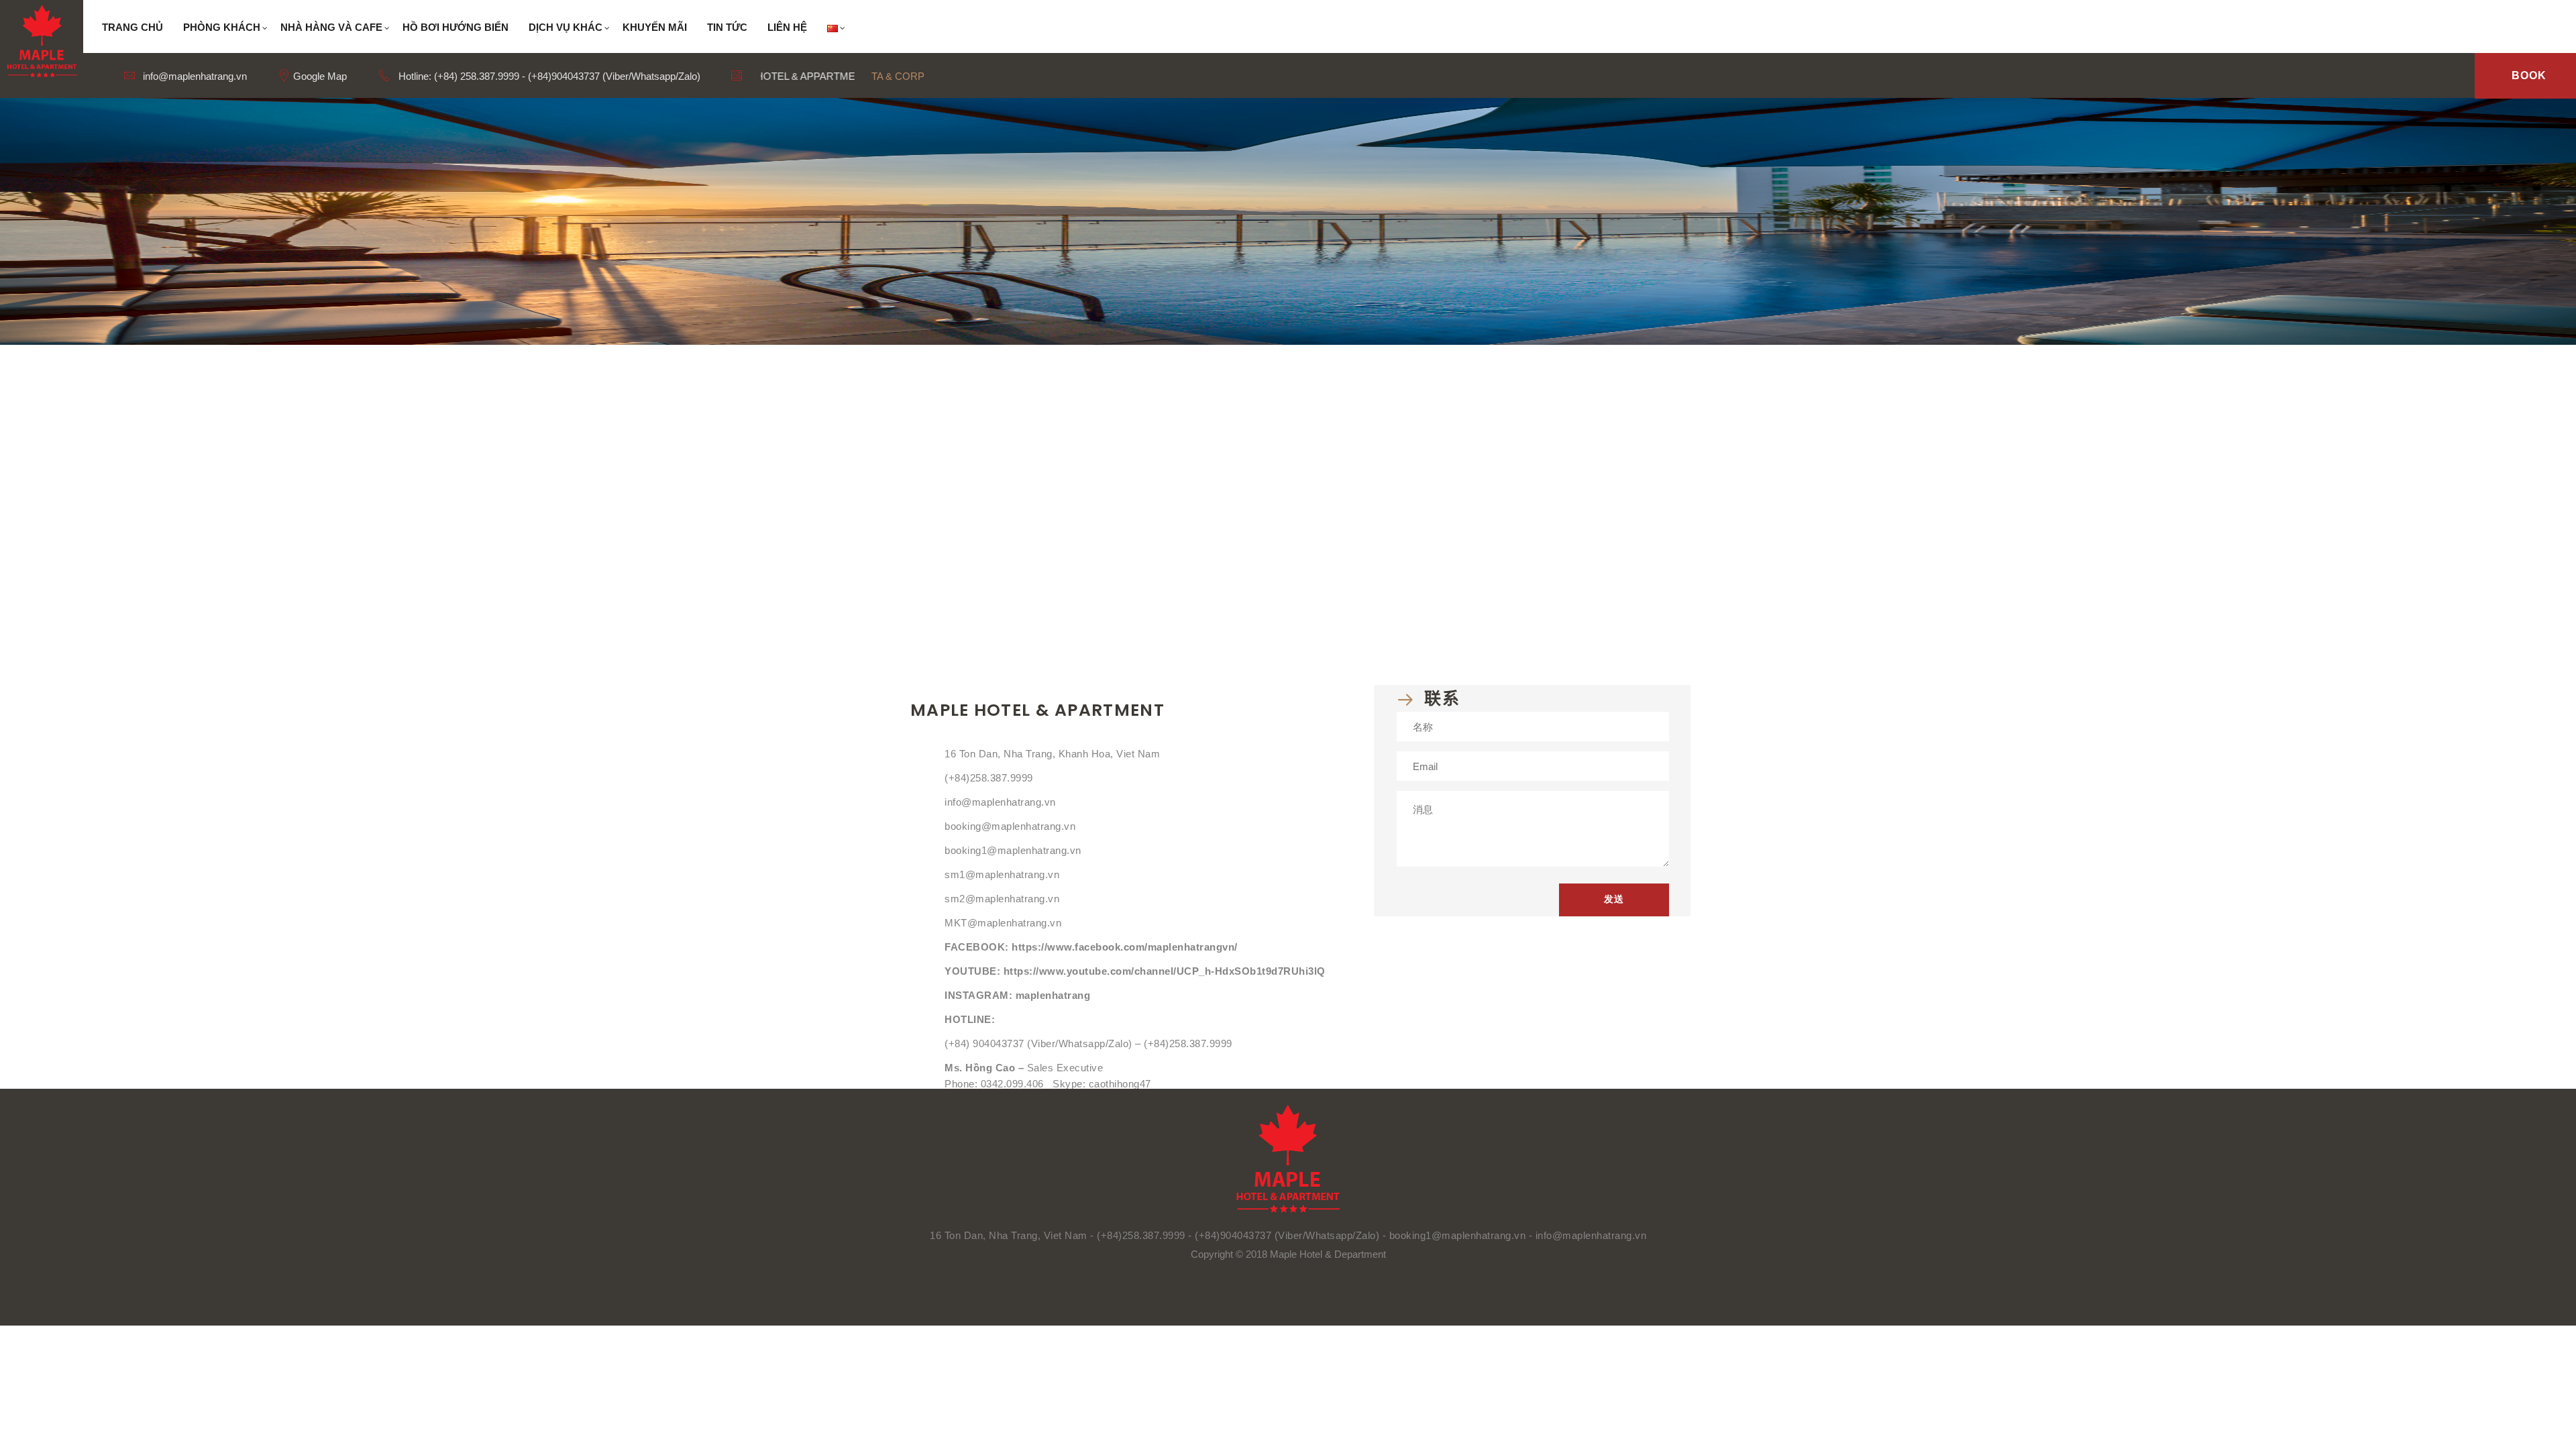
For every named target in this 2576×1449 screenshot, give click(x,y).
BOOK (2529, 75)
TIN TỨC (727, 27)
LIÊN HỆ (787, 27)
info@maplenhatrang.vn (194, 76)
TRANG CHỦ (132, 27)
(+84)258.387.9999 (989, 778)
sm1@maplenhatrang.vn (1002, 874)
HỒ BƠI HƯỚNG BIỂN (455, 27)
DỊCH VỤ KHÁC (566, 27)
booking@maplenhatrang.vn (1010, 826)
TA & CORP (898, 76)
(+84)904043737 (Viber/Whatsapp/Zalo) (1287, 1235)
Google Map (319, 76)
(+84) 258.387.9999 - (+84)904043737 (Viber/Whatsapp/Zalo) (567, 76)
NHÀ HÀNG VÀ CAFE (331, 27)
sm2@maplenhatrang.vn (1002, 899)
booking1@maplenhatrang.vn (1013, 850)
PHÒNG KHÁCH (222, 27)
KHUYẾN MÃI (655, 27)
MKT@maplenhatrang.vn (1003, 923)
